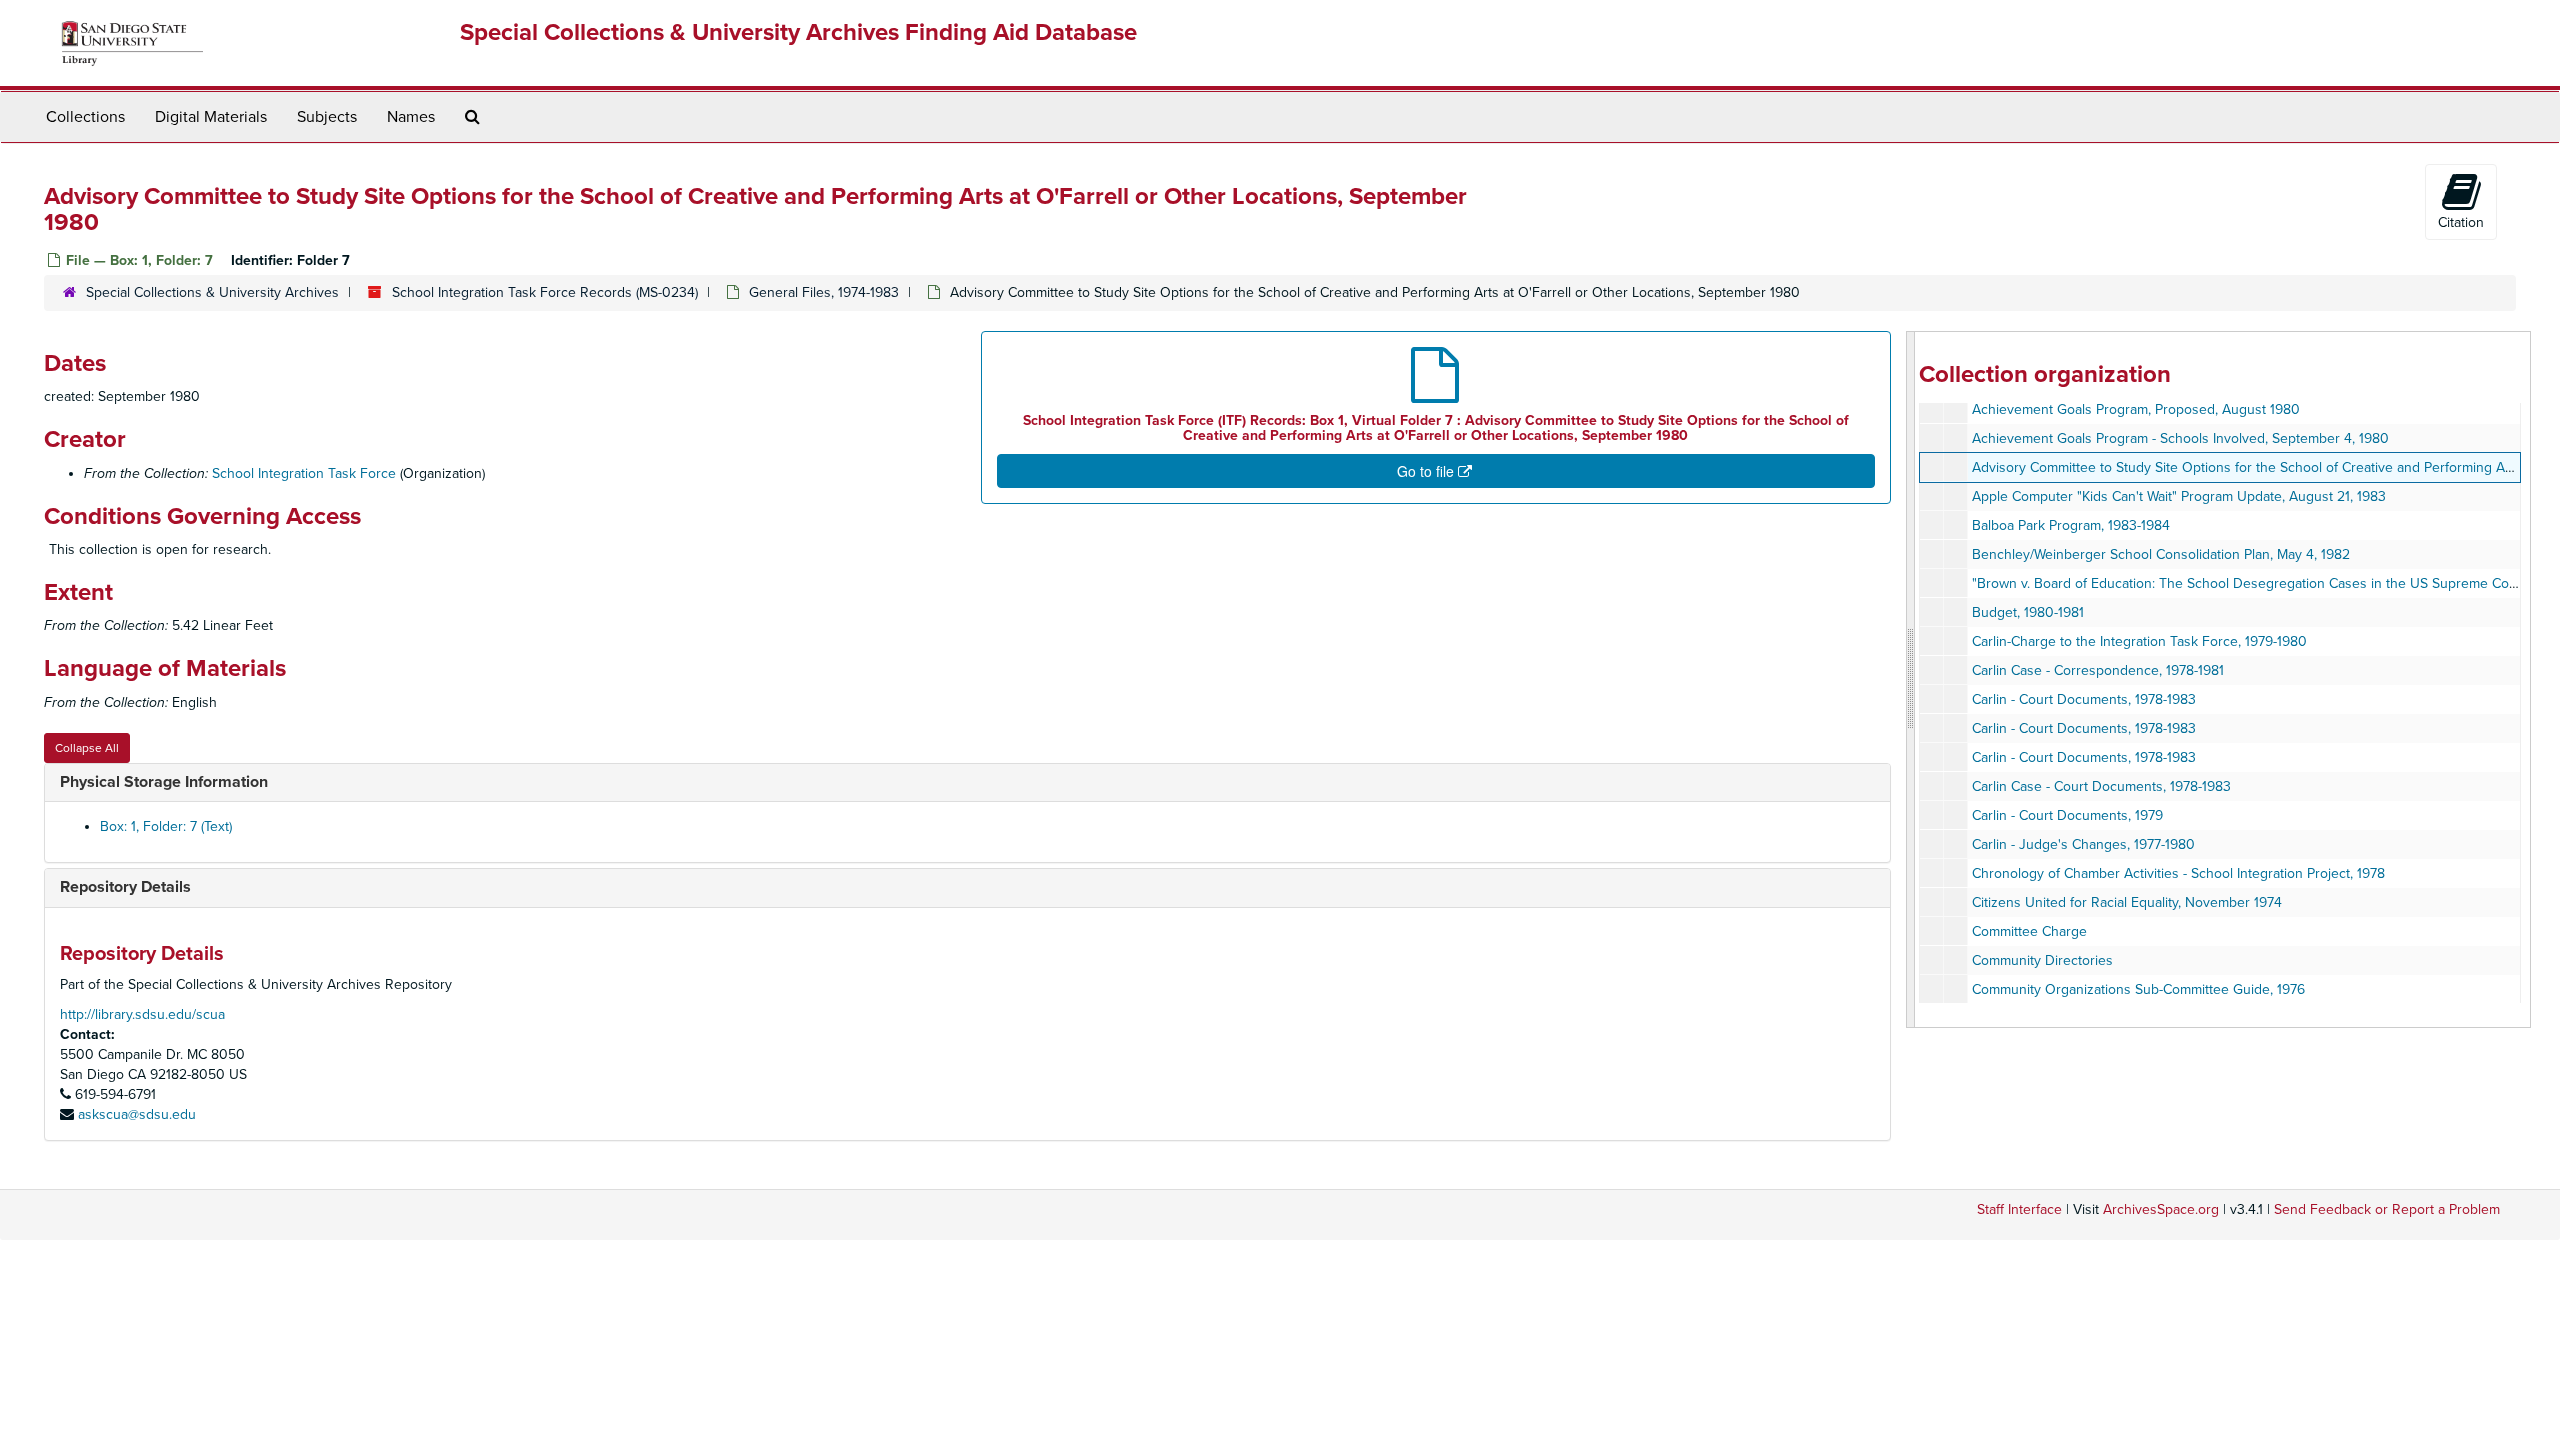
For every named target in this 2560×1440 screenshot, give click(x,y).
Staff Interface (2019, 1209)
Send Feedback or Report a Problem (2387, 1209)
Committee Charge (2029, 931)
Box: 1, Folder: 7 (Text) (166, 826)
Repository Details (125, 887)
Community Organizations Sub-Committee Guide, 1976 (2138, 989)
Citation (2461, 222)
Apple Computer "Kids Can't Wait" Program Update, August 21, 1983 (2179, 496)
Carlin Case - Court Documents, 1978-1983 (2101, 786)
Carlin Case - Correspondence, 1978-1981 (2098, 670)
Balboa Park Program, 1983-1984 (2071, 525)
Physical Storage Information (164, 782)
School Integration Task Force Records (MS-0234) (545, 292)
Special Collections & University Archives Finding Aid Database (798, 32)
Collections (85, 117)
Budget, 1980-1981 (2028, 612)
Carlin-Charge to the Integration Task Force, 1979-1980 (2139, 641)
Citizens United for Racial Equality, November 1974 (2127, 902)
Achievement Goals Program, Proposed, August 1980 (2136, 409)
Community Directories (2042, 960)
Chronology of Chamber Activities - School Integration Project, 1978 (2178, 873)
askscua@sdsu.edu (137, 1114)
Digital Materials (211, 117)
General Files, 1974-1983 (824, 292)
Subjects (327, 117)
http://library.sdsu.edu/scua (142, 1014)
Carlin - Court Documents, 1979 (2067, 815)
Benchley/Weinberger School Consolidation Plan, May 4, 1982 (2161, 554)
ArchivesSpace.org (2161, 1209)
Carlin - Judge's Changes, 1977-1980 (2083, 844)
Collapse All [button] (87, 748)
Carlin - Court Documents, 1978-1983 (2084, 699)
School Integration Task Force (304, 473)
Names (411, 117)
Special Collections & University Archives (212, 292)
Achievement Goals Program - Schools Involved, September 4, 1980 (2180, 438)
